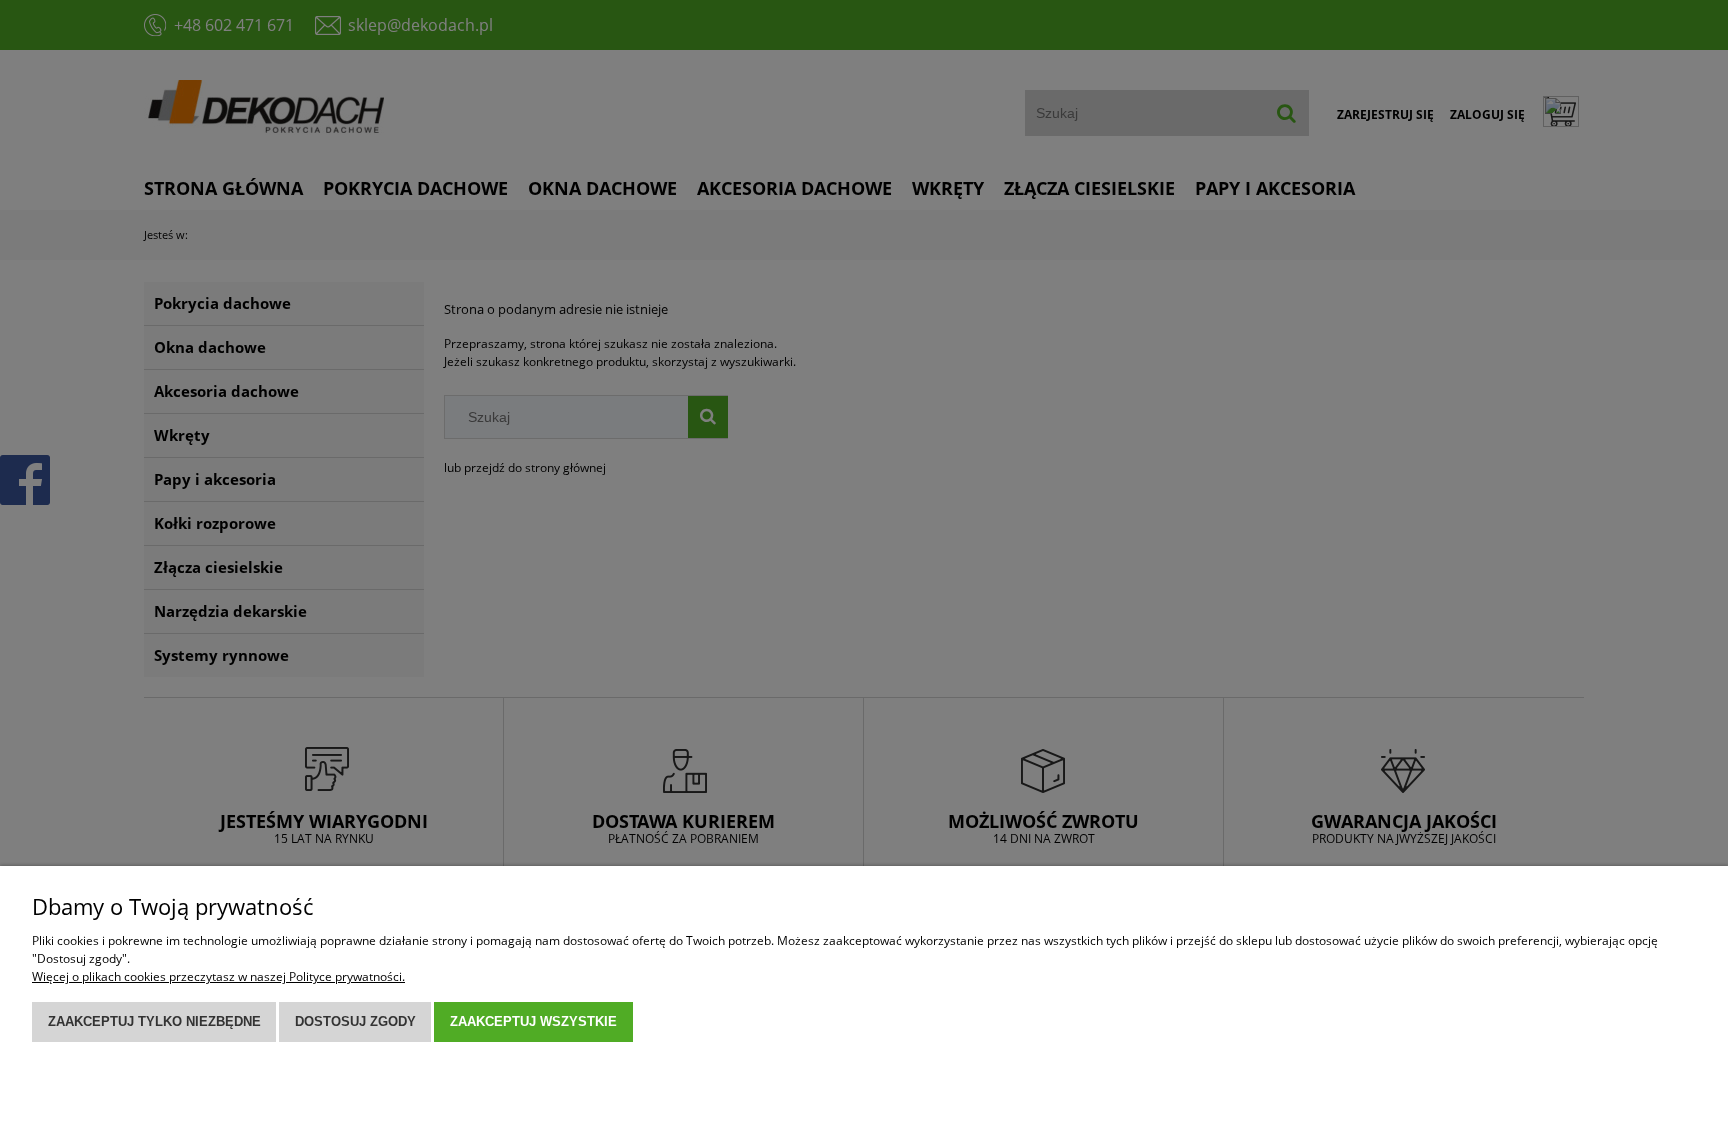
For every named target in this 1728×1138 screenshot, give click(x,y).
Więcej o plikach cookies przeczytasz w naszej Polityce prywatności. (218, 976)
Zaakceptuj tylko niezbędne (154, 1021)
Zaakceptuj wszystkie (533, 1021)
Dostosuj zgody (355, 1021)
